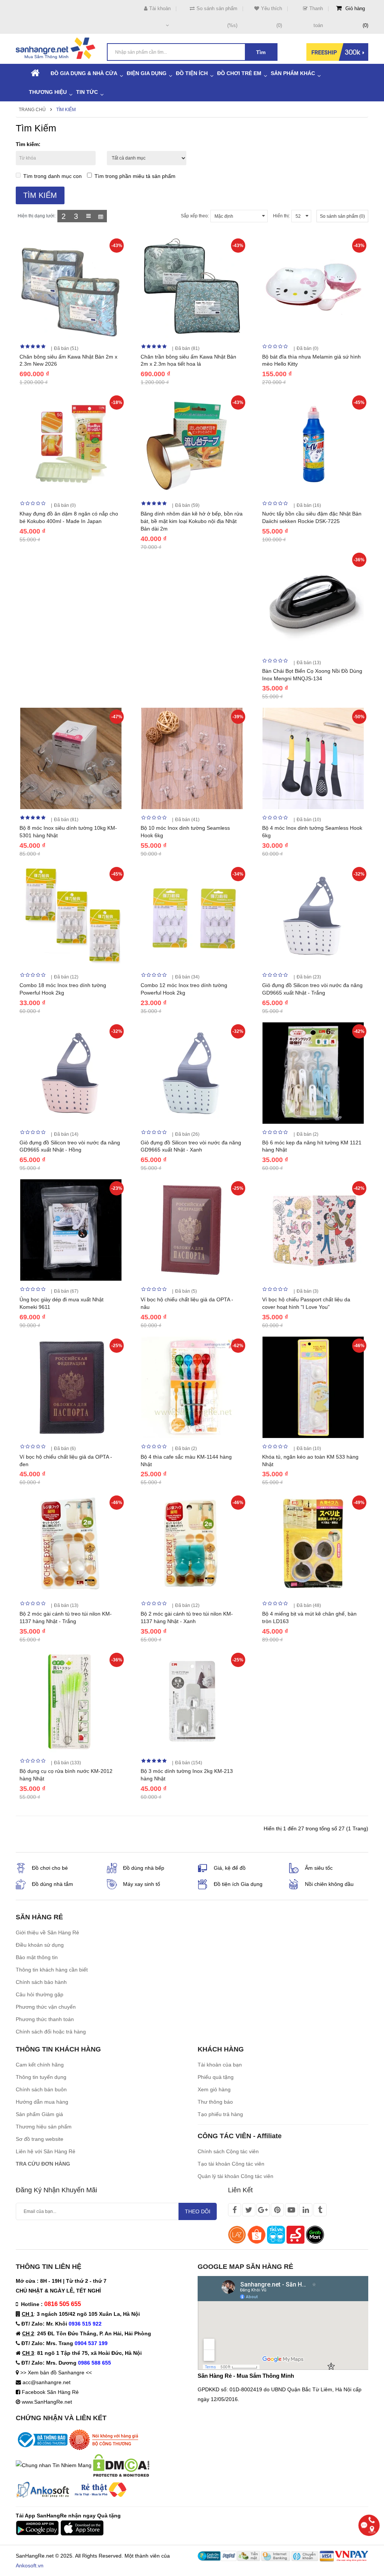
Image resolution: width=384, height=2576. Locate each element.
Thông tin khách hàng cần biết (52, 1970)
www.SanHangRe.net (47, 2402)
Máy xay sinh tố (142, 1884)
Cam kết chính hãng (40, 2065)
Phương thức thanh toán (45, 2019)
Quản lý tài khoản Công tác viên (235, 2176)
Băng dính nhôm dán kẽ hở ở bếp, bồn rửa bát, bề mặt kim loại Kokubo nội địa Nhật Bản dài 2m (192, 521)
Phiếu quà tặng (216, 2077)
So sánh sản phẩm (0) (342, 216)
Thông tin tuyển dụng (41, 2077)
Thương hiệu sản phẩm (44, 2127)
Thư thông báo (215, 2102)
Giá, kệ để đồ (230, 1868)
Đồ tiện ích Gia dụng (238, 1884)
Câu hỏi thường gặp (40, 1994)
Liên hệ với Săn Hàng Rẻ (46, 2151)
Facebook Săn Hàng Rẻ (50, 2392)
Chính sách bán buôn (41, 2089)
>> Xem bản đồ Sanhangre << (56, 2373)
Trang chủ (32, 110)
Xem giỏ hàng (214, 2089)
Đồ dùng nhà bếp (144, 1868)
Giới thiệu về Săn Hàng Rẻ (47, 1932)
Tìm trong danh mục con (52, 176)
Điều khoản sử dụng (40, 1945)
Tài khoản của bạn (220, 2065)
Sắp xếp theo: (195, 216)
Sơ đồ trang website (40, 2139)
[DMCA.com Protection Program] (121, 2465)
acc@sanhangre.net (46, 2382)
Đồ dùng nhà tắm (52, 1884)
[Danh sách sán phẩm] (88, 216)
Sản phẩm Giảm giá (39, 2114)
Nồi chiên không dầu (329, 1884)
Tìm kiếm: (28, 144)
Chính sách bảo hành (41, 1982)
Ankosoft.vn (30, 2565)
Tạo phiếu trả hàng (220, 2114)
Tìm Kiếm (66, 110)
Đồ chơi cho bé (50, 1868)
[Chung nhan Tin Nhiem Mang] (54, 2465)
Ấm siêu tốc (319, 1868)
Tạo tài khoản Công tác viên (231, 2164)
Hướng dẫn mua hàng (42, 2102)
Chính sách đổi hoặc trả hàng (51, 2032)
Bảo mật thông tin (37, 1957)
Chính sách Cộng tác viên (228, 2151)
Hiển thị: (281, 216)
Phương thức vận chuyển (46, 2007)
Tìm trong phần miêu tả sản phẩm (135, 176)
